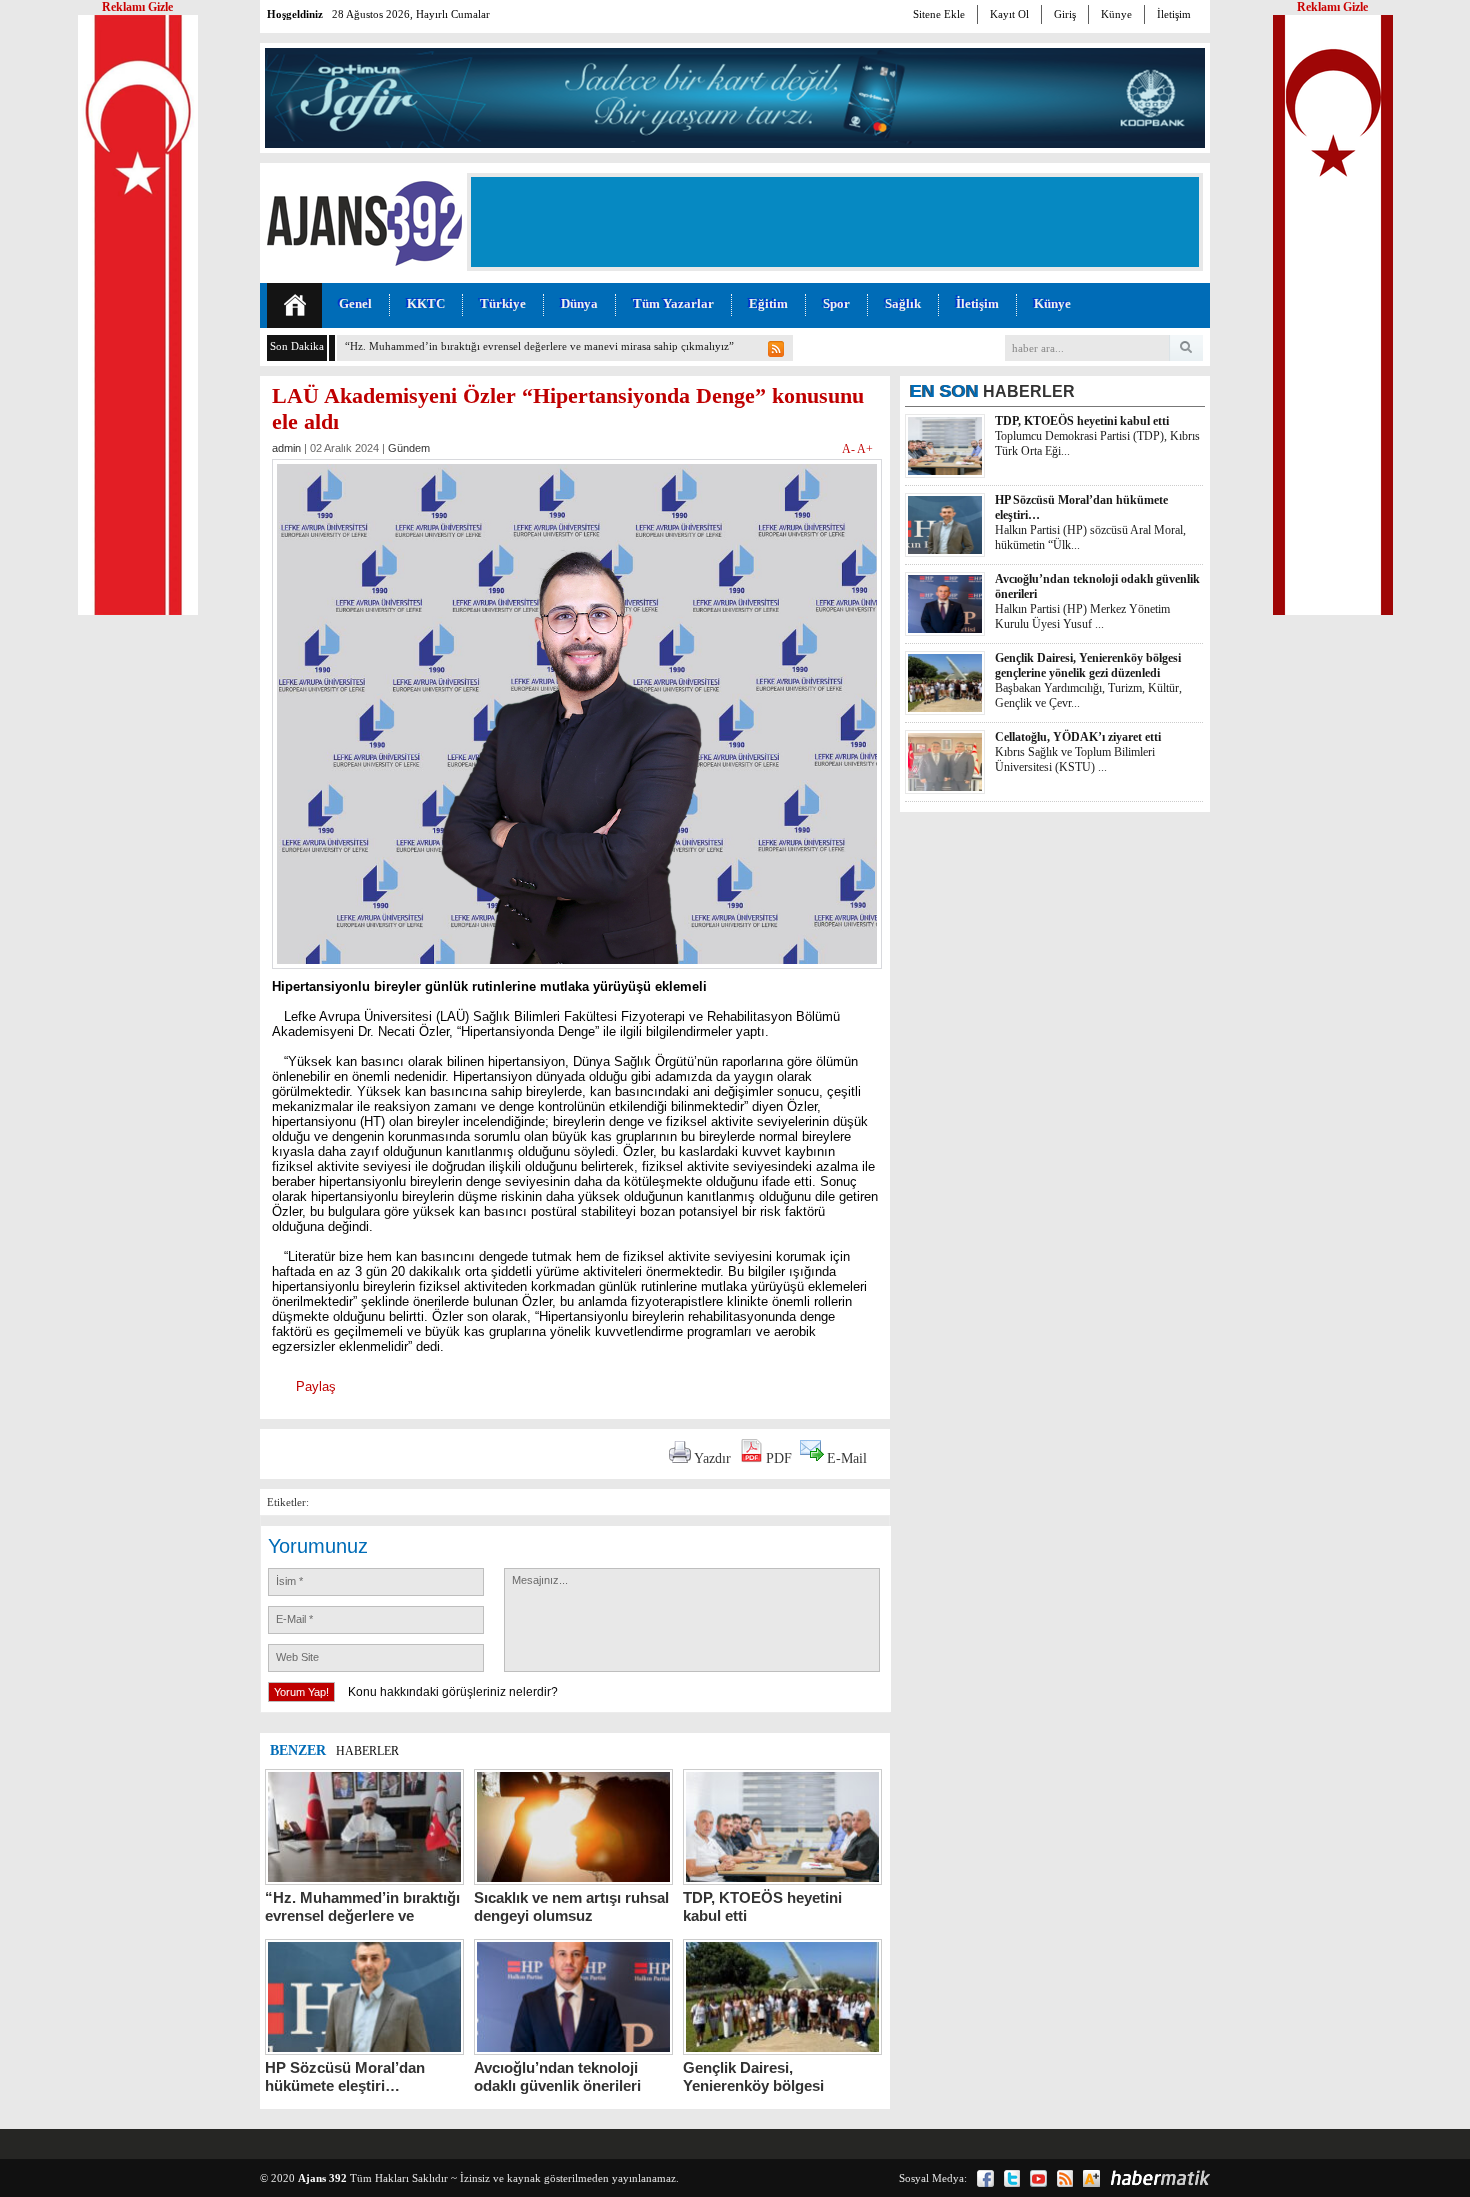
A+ (865, 449)
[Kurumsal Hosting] (1091, 2178)
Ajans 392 (322, 2178)
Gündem (409, 448)
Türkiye (503, 303)
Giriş (1065, 14)
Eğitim (768, 303)
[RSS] (1065, 2178)
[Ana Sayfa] (294, 305)
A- (849, 449)
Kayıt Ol (1009, 14)
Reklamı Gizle (1332, 7)
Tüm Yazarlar (673, 303)
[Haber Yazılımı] (1160, 2178)
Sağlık (903, 303)
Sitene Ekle (939, 14)
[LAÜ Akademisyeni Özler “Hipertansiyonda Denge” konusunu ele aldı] (577, 974)
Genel (355, 303)
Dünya (579, 303)
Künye (1116, 14)
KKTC (426, 303)
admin (286, 448)
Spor (836, 303)
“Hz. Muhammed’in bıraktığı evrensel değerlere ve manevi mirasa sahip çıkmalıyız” (539, 346)
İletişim (1174, 14)
